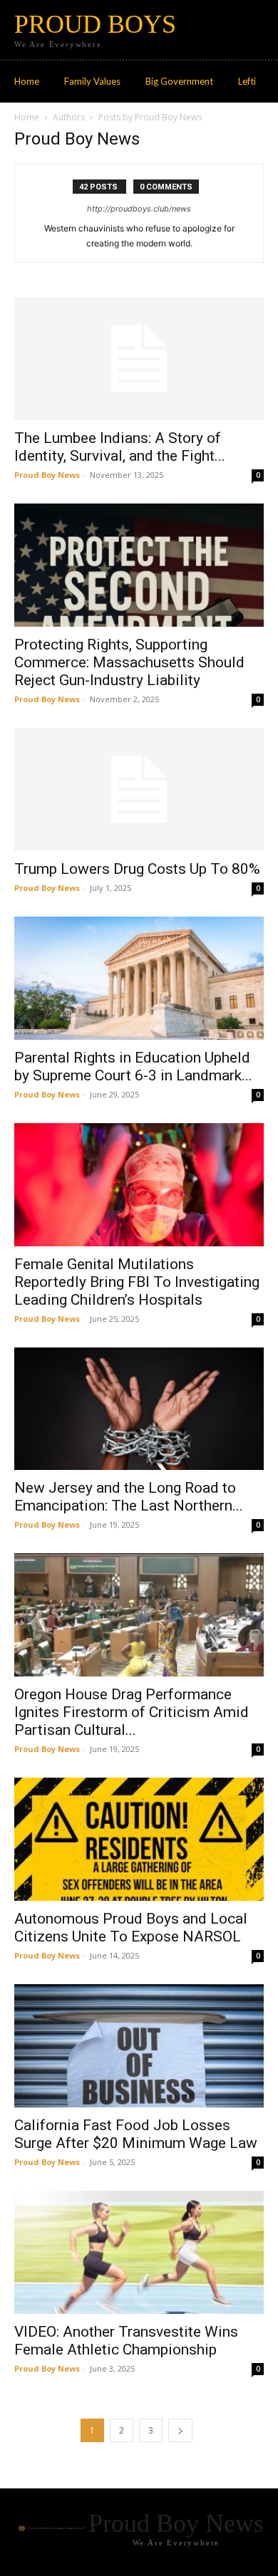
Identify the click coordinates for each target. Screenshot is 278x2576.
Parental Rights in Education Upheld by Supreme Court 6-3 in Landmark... (133, 1067)
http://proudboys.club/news (139, 209)
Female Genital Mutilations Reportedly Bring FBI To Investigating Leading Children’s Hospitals (137, 1282)
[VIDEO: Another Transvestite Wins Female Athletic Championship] (139, 2252)
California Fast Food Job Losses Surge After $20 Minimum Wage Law (136, 2134)
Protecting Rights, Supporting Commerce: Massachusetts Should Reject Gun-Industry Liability (129, 662)
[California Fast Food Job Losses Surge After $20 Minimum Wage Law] (139, 2046)
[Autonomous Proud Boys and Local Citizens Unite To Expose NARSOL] (139, 1839)
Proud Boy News (47, 475)
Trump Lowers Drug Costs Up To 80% (137, 869)
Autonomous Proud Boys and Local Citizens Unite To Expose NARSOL (131, 1928)
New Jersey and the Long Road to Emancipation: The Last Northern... (129, 1497)
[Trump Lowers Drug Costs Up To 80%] (139, 789)
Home (27, 117)
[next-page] (180, 2430)
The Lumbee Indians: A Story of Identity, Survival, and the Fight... (120, 447)
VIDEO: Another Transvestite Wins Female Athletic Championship (126, 2341)
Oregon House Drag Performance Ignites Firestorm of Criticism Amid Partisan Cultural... (132, 1712)
